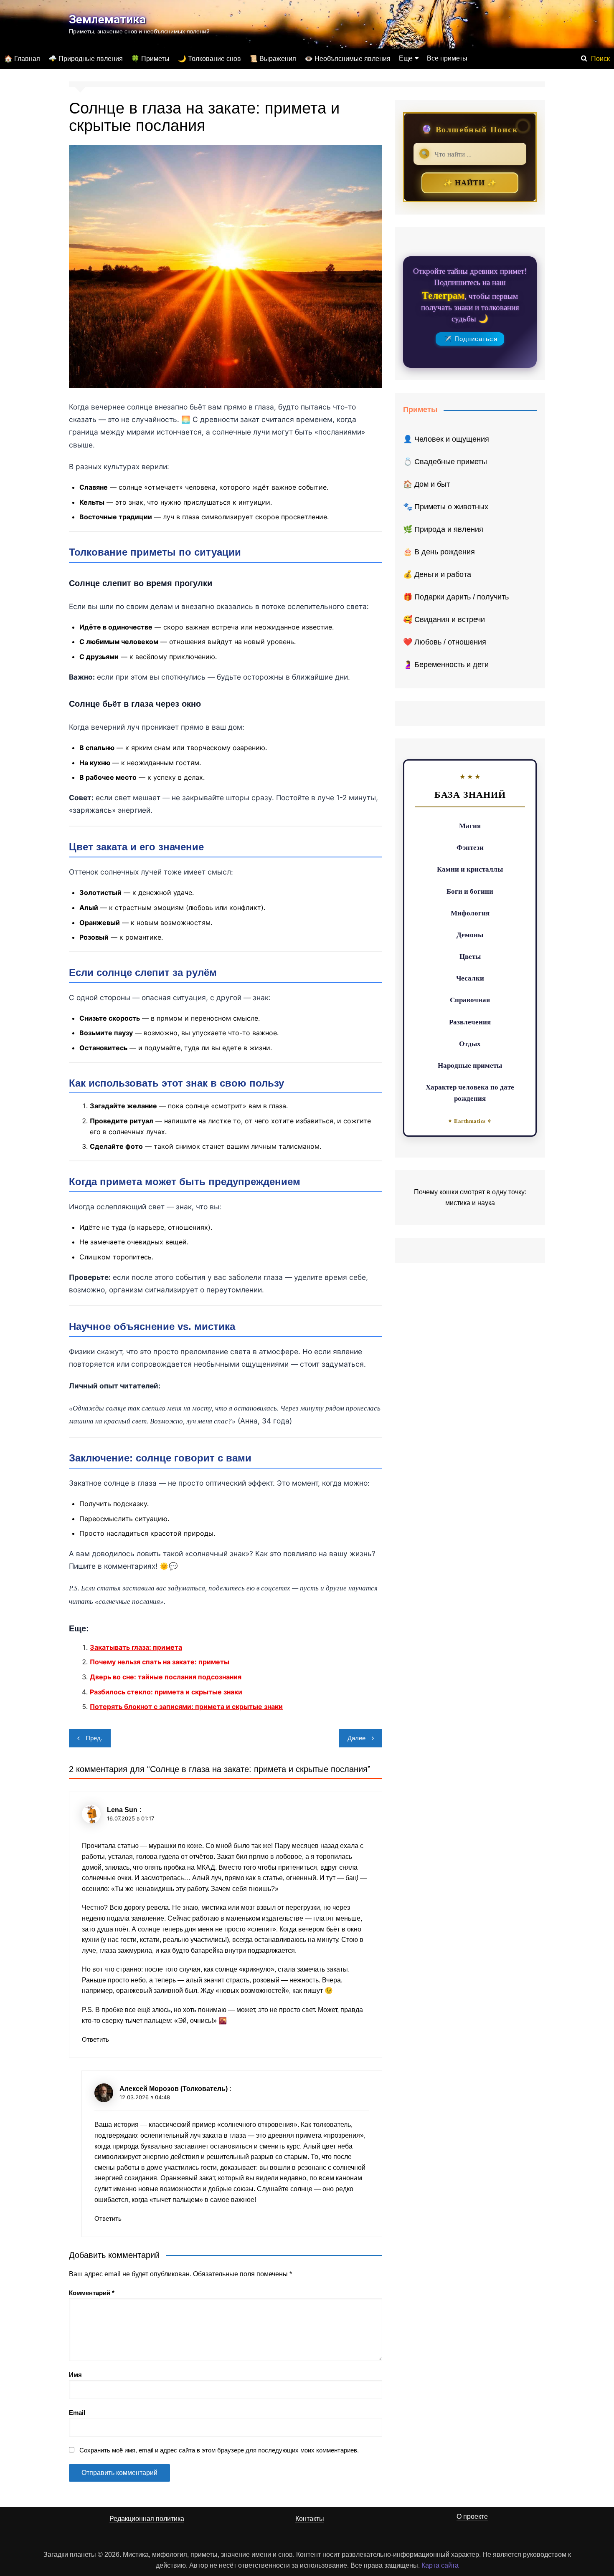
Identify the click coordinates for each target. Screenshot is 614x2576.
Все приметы (447, 58)
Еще (406, 58)
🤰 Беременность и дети (446, 665)
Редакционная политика (147, 2519)
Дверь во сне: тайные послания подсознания (166, 1677)
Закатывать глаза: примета (136, 1647)
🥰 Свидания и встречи (444, 619)
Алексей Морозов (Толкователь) (174, 2089)
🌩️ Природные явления (86, 59)
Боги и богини (470, 891)
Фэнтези (470, 847)
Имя (75, 2375)
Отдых (470, 1043)
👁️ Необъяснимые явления (348, 59)
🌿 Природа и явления (443, 529)
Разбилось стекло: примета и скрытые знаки (166, 1692)
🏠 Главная (22, 59)
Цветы (470, 956)
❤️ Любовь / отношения (445, 642)
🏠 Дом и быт (426, 484)
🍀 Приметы (150, 59)
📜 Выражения (273, 59)
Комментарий (92, 2293)
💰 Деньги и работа (437, 574)
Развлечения (470, 1022)
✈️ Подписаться (471, 339)
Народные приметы (470, 1065)
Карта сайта (440, 2565)
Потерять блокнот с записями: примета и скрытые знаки (186, 1706)
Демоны (470, 934)
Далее (356, 1738)
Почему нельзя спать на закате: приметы (160, 1662)
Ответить (95, 2039)
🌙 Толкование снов (209, 59)
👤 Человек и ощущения (446, 439)
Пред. (94, 1738)
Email (77, 2413)
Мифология (470, 913)
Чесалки (470, 978)
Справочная (470, 1000)
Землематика (107, 19)
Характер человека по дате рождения (470, 1092)
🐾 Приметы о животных (446, 507)
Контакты (310, 2519)
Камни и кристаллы (470, 869)
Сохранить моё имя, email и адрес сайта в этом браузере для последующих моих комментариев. (219, 2450)
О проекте (472, 2517)
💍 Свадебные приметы (445, 462)
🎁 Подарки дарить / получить (456, 597)
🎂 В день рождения (439, 552)
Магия (470, 825)
